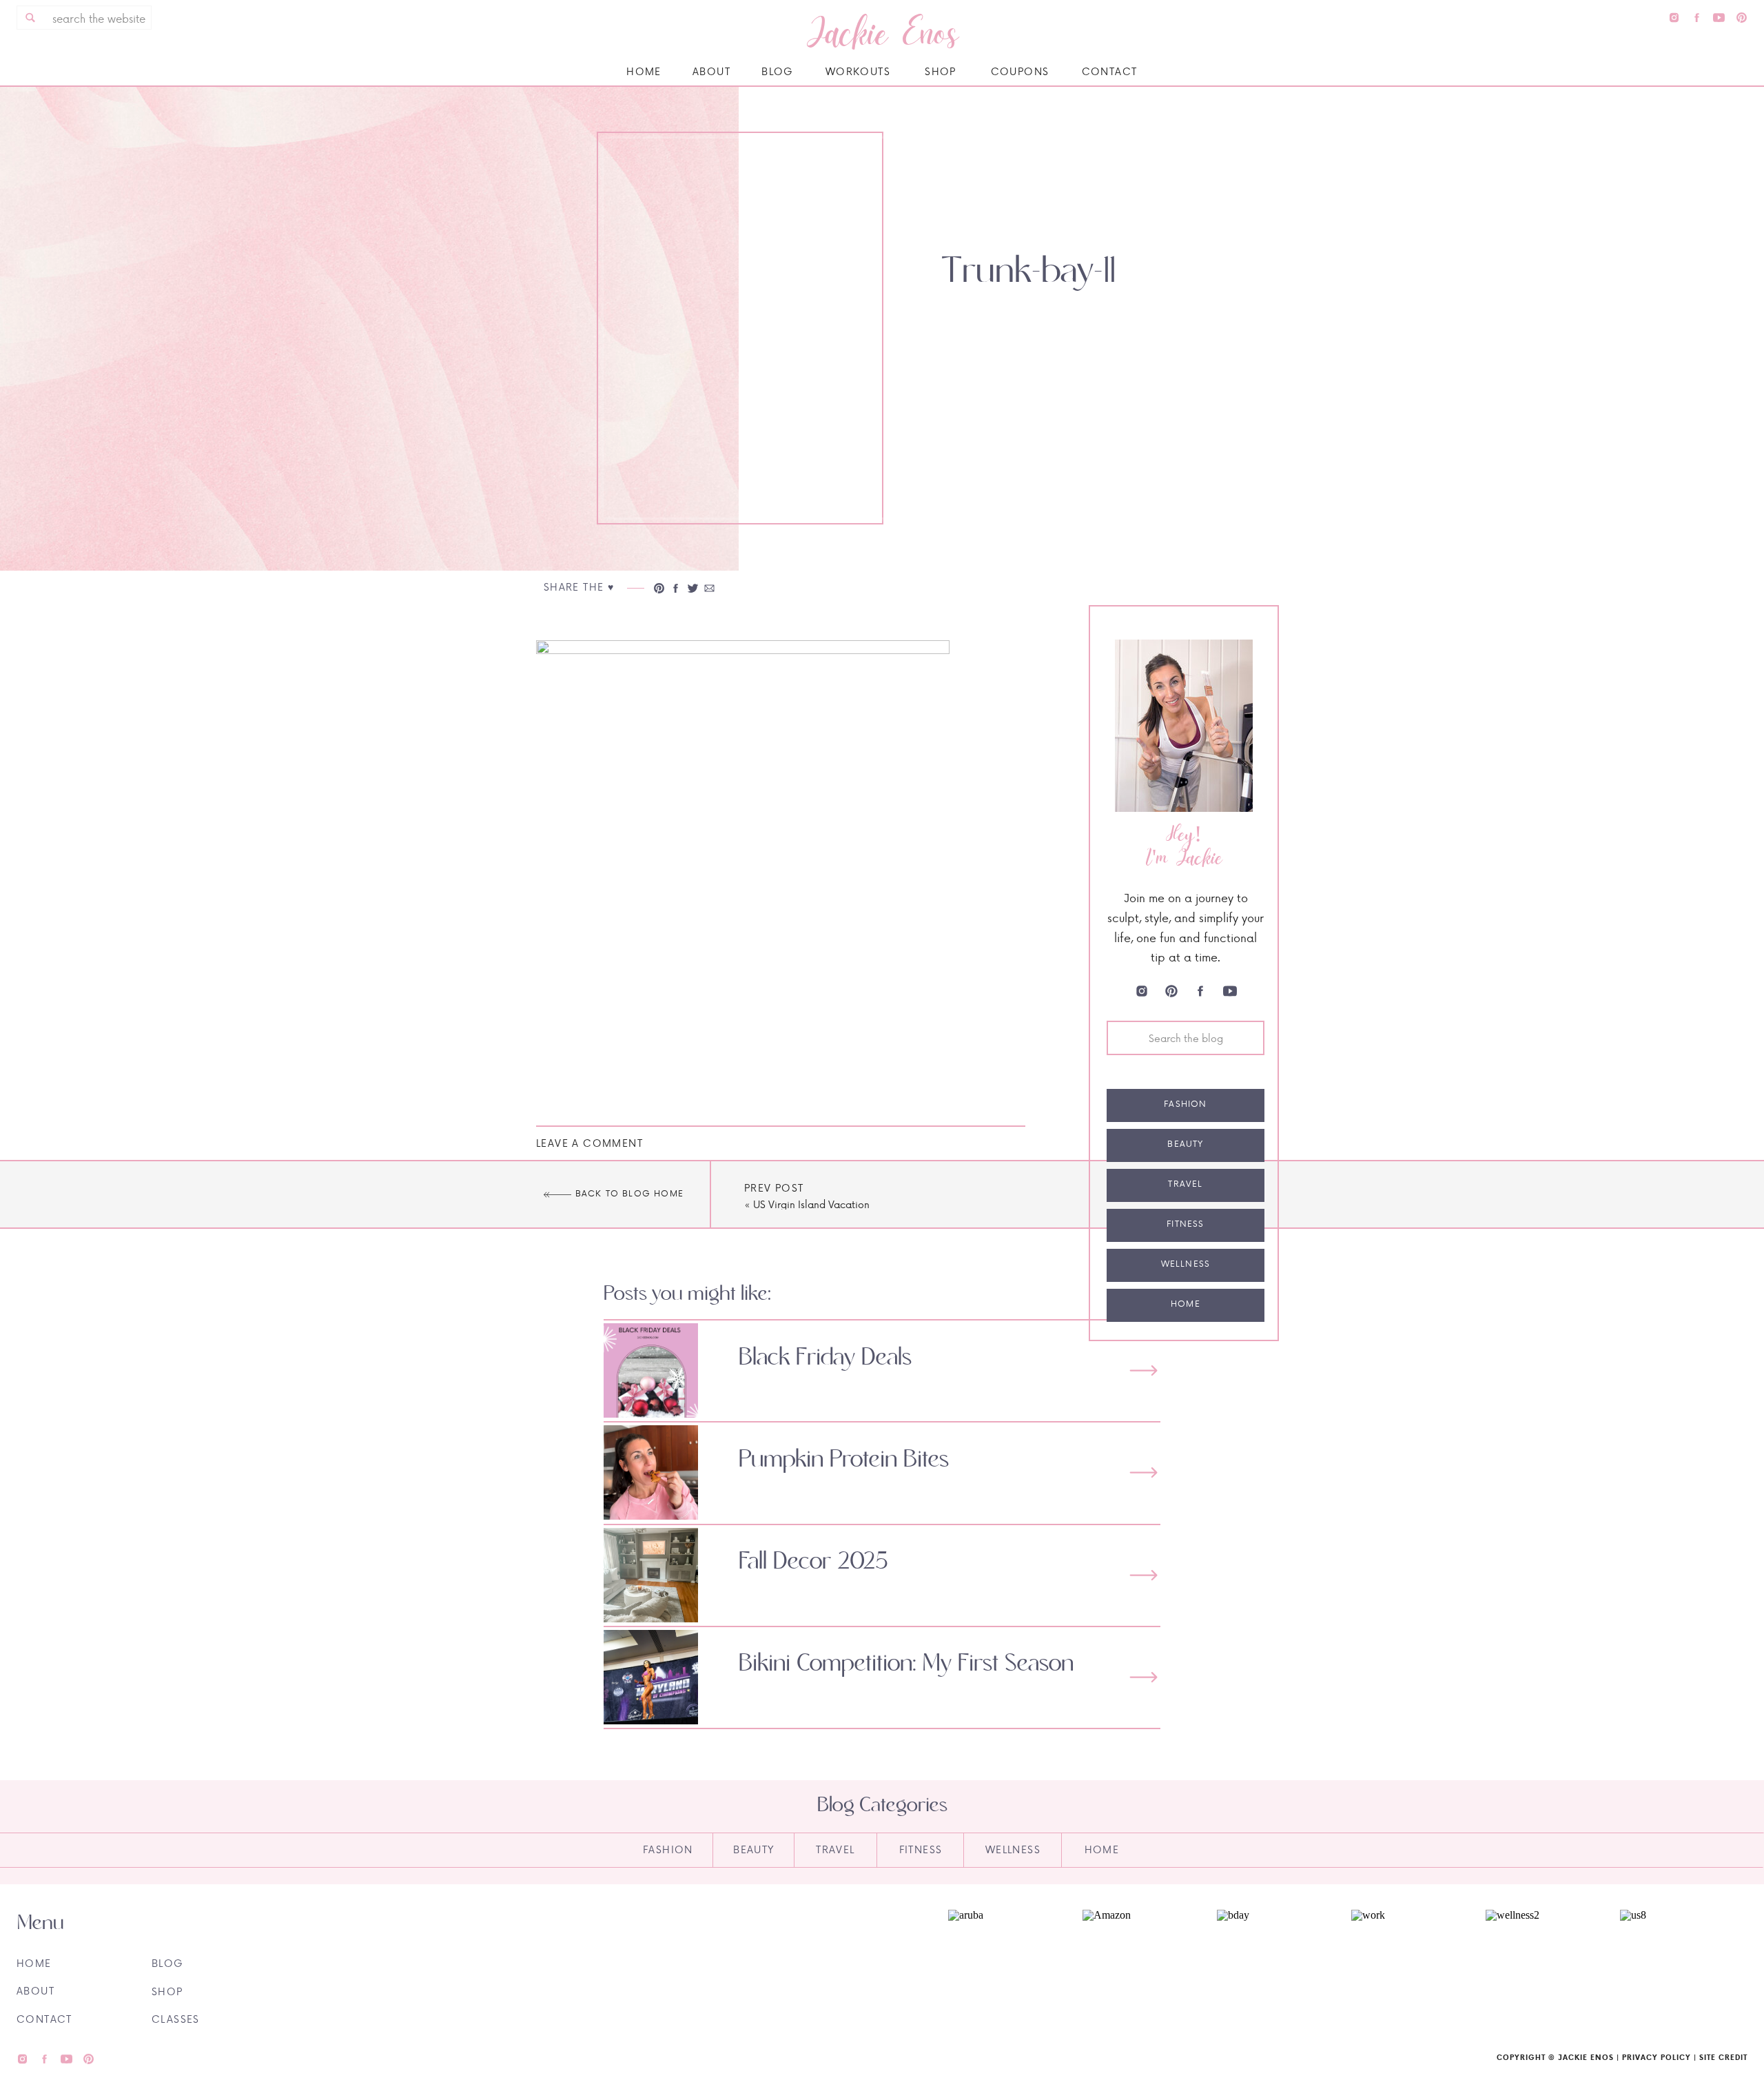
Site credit (1723, 2057)
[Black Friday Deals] (1143, 1370)
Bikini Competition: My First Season (906, 1664)
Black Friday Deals (825, 1358)
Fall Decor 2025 (813, 1562)
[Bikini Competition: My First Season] (1143, 1677)
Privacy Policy (1657, 2057)
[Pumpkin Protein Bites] (1143, 1472)
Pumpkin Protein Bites (844, 1460)
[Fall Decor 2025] (1143, 1575)
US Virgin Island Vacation (811, 1204)
